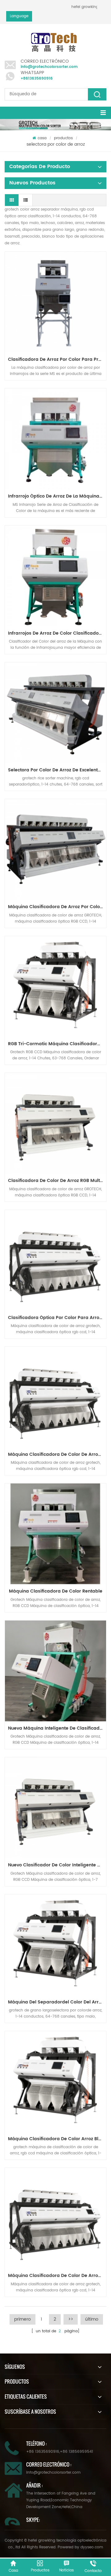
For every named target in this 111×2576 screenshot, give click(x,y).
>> (71, 2319)
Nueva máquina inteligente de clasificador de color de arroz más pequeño (57, 1728)
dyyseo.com (92, 2547)
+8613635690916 (37, 79)
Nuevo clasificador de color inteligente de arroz (57, 1865)
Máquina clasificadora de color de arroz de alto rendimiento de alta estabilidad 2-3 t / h (57, 2276)
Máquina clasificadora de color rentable (56, 1591)
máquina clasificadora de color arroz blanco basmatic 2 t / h (57, 2139)
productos (63, 138)
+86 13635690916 (43, 2452)
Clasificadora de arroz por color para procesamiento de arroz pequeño (57, 359)
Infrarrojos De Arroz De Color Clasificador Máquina (57, 633)
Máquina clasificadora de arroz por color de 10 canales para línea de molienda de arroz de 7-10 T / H (57, 907)
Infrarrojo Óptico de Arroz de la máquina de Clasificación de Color (57, 496)
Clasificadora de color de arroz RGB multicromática (57, 1181)
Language (19, 16)
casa (42, 138)
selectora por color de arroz (56, 144)
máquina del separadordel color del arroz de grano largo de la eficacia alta (57, 2002)
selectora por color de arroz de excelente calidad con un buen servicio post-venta (57, 770)
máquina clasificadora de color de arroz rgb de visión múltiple (57, 1454)
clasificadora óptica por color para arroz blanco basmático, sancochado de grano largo (57, 1318)
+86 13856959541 (76, 2452)
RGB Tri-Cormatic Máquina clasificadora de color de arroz (57, 1044)
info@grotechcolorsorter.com (49, 67)
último (92, 2319)
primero (23, 2319)
